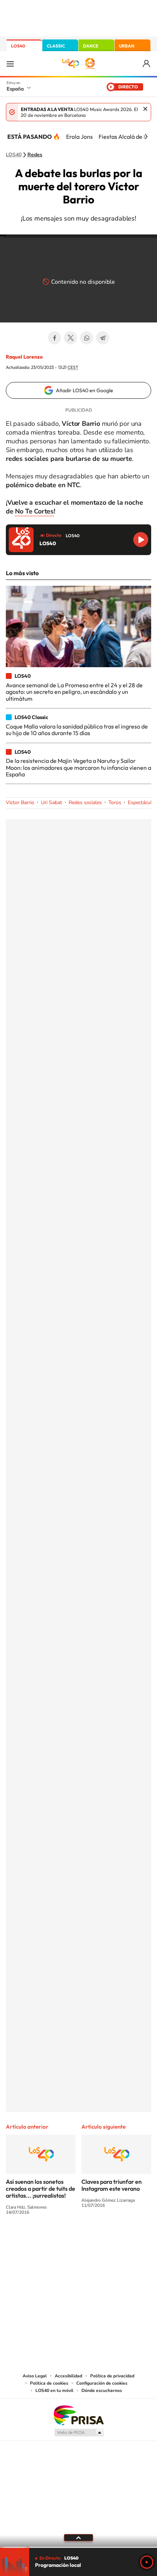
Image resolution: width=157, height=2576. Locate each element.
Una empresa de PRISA (78, 2415)
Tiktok (49, 2239)
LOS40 (18, 46)
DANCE (91, 46)
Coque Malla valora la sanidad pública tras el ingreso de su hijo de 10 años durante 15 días (77, 730)
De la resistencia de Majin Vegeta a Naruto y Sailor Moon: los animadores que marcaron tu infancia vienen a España (78, 767)
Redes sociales (85, 802)
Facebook (54, 338)
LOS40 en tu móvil (54, 2390)
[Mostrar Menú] (10, 64)
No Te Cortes (34, 511)
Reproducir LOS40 (141, 540)
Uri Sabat (51, 802)
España (15, 89)
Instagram (35, 2239)
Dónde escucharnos (102, 2390)
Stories (122, 2239)
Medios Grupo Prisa (79, 2432)
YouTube (64, 2239)
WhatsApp (87, 338)
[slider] (78, 2547)
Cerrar (145, 109)
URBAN (127, 46)
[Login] (147, 64)
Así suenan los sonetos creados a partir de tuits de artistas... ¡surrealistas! (41, 2189)
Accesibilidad (68, 2376)
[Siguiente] (146, 137)
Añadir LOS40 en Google (85, 390)
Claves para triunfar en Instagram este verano (112, 2185)
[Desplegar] (78, 2538)
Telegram (103, 338)
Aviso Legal (35, 2376)
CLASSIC (56, 46)
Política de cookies (49, 2383)
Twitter (70, 338)
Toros (115, 802)
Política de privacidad (112, 2376)
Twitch (108, 2239)
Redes (35, 155)
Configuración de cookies (102, 2383)
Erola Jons (79, 137)
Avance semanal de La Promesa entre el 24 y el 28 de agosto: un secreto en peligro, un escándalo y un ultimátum (74, 692)
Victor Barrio (20, 802)
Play (147, 2562)
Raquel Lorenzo (24, 357)
